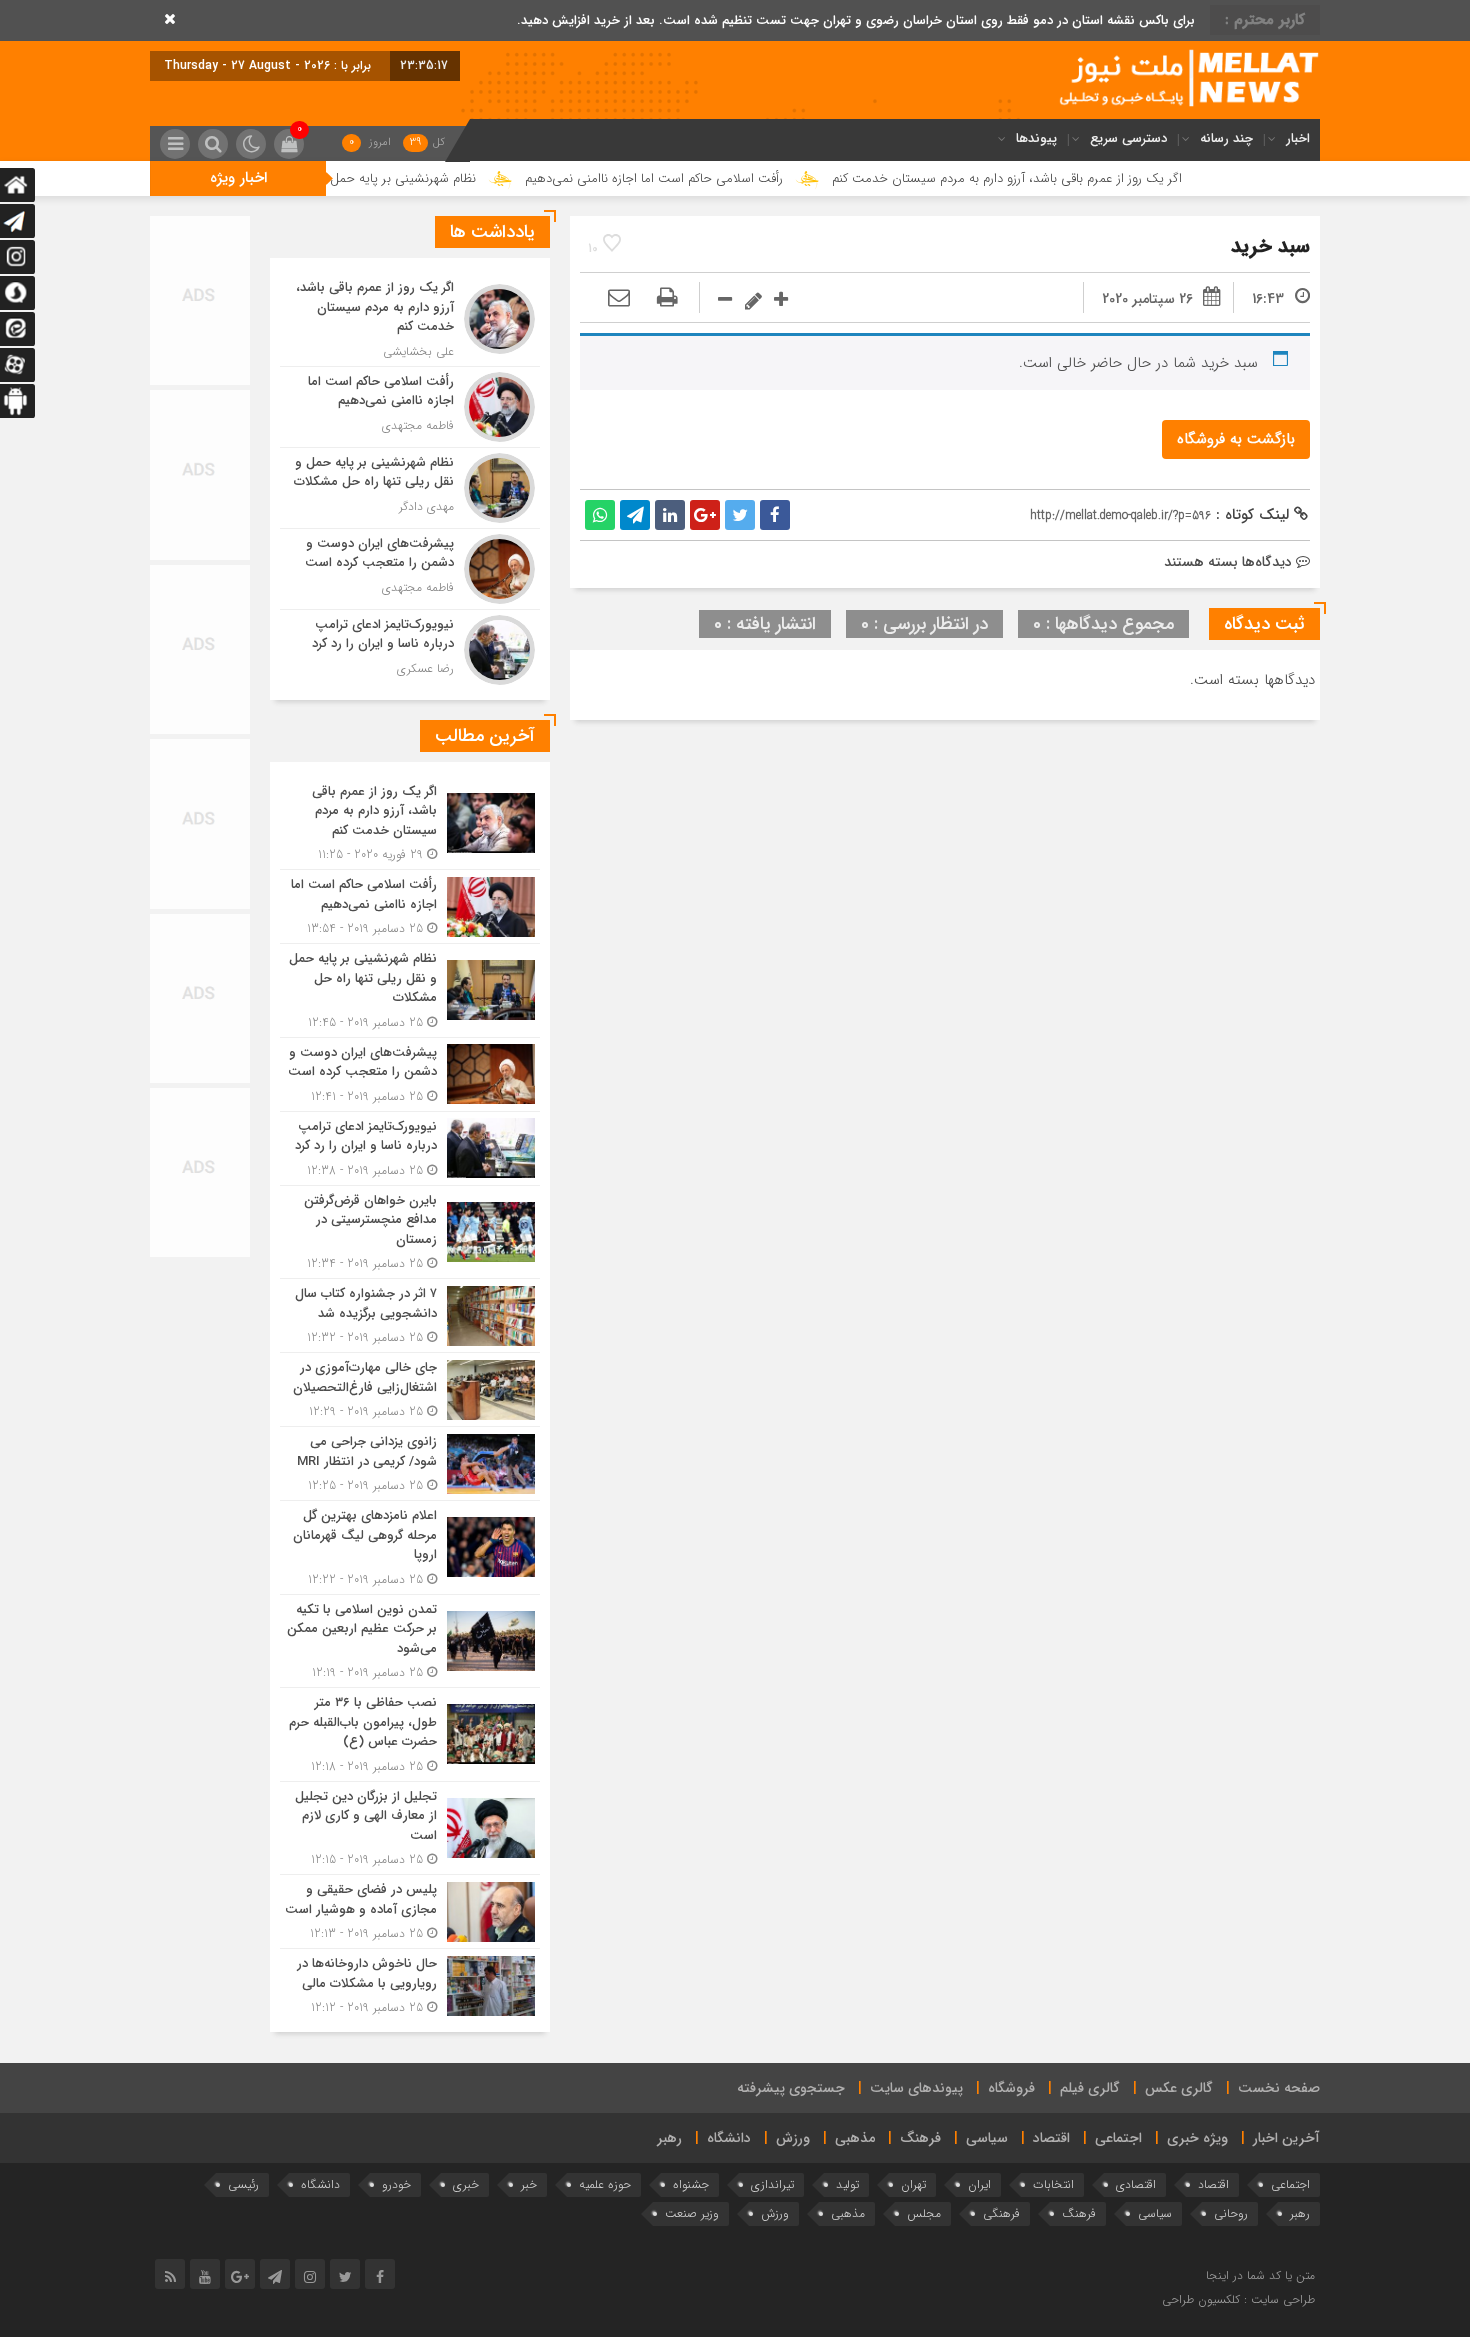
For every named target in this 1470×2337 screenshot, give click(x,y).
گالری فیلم (1090, 2088)
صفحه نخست (1279, 2088)
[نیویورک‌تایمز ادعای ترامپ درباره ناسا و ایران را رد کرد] (410, 647)
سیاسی (987, 2138)
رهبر (669, 2138)
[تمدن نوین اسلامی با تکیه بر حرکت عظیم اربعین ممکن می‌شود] (410, 1641)
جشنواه (691, 2184)
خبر (529, 2184)
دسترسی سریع (1128, 138)
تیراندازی (772, 2184)
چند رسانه (1226, 138)
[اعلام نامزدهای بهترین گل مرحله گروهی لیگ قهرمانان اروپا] (410, 1547)
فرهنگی (1001, 2213)
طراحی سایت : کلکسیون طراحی (1238, 2299)
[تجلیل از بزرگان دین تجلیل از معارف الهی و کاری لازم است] (410, 1828)
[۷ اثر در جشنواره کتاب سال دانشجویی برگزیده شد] (410, 1315)
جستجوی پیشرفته (791, 2088)
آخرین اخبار (1286, 2138)
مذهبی (855, 2138)
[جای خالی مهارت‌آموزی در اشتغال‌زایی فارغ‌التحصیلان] (410, 1389)
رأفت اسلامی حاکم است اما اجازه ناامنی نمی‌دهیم (742, 178)
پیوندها (1036, 138)
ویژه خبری (1197, 2138)
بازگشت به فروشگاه (1236, 439)
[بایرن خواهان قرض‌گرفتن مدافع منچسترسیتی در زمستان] (410, 1232)
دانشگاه (729, 2138)
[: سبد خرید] (619, 299)
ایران (979, 2184)
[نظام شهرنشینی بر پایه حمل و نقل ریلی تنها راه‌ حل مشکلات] (410, 488)
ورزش (793, 2138)
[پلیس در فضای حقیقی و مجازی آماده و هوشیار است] (410, 1911)
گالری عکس (1179, 2088)
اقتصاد (1051, 2138)
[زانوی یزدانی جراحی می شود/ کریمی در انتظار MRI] (410, 1463)
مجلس (924, 2213)
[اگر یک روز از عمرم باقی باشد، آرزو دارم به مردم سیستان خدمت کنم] (410, 319)
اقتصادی (1136, 2184)
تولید (847, 2184)
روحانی (1231, 2213)
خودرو (396, 2184)
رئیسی (243, 2184)
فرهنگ (920, 2138)
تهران (913, 2184)
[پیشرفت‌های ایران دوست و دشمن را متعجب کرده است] (410, 569)
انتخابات (1053, 2184)
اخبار (1298, 138)
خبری (466, 2184)
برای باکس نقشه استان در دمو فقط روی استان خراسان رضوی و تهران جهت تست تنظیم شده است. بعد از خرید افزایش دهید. (856, 20)
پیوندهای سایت (916, 2088)
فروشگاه (1011, 2088)
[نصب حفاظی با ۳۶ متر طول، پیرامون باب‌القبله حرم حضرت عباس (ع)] (410, 1734)
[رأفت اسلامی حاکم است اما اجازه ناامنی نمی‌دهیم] (410, 407)
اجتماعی (1118, 2138)
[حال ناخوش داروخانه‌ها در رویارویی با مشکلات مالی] (410, 1983)
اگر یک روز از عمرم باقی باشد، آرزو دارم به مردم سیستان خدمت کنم (1095, 178)
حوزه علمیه (605, 2184)
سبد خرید (1270, 246)
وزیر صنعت (692, 2213)
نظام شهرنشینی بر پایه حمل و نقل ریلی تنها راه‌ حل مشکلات (407, 178)
